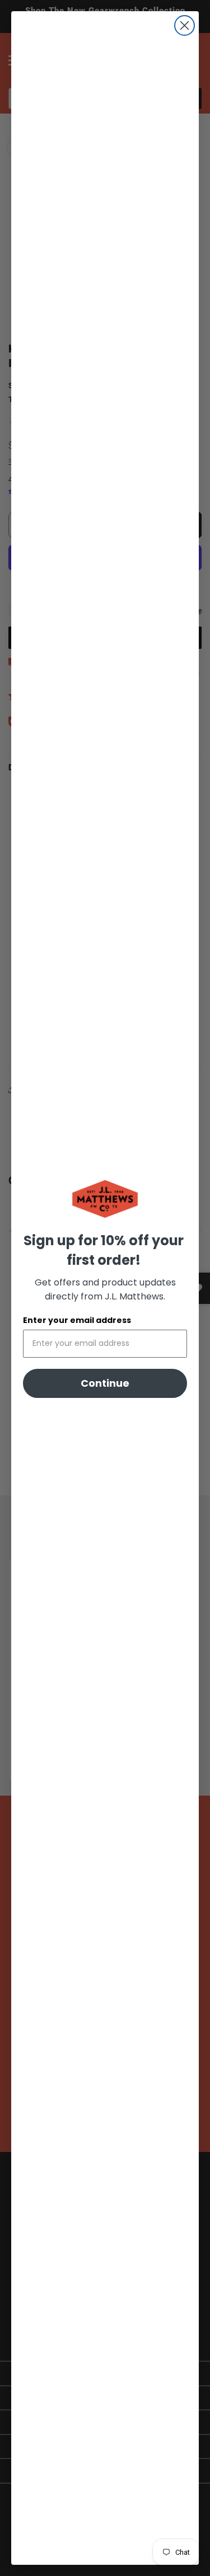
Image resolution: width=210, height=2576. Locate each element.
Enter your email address (77, 1320)
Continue (105, 1383)
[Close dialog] (185, 25)
